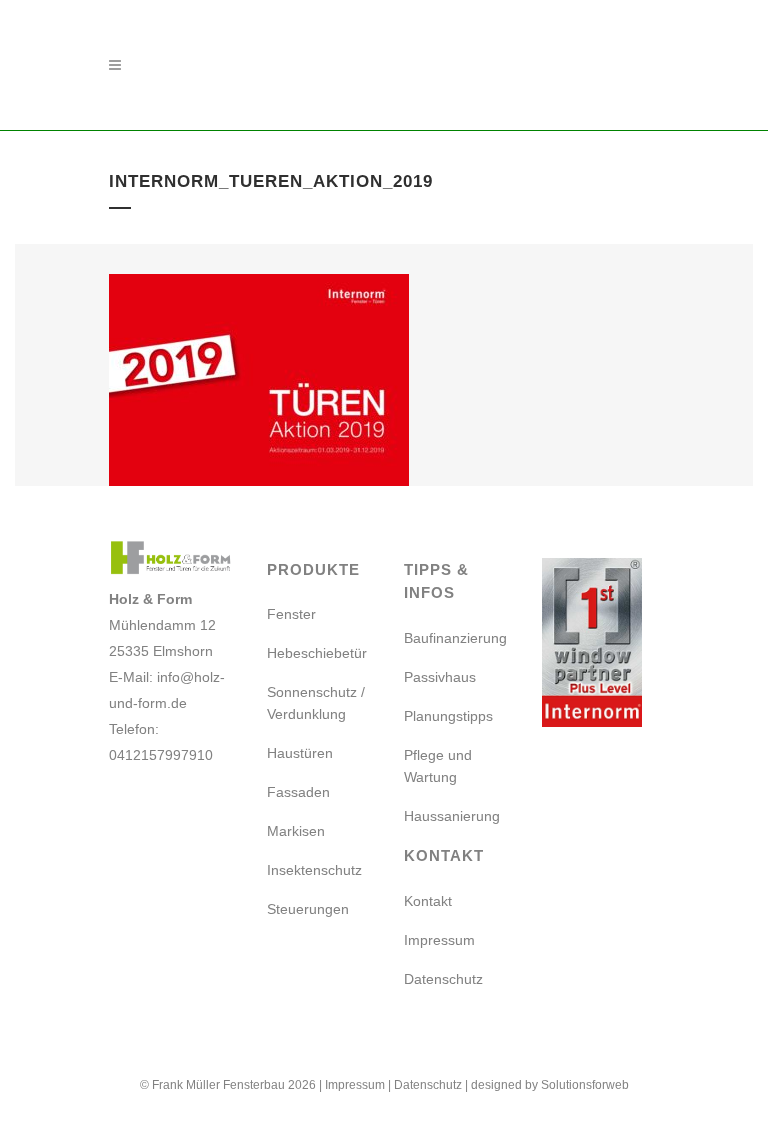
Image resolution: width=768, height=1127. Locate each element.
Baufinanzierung (455, 638)
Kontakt (428, 901)
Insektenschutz (314, 870)
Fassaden (298, 792)
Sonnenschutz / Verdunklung (316, 703)
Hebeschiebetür (317, 653)
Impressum (439, 940)
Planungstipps (448, 716)
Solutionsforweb (585, 1085)
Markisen (296, 831)
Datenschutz (443, 979)
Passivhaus (440, 677)
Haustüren (300, 753)
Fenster (291, 614)
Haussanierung (452, 816)
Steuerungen (308, 909)
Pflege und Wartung (438, 766)
